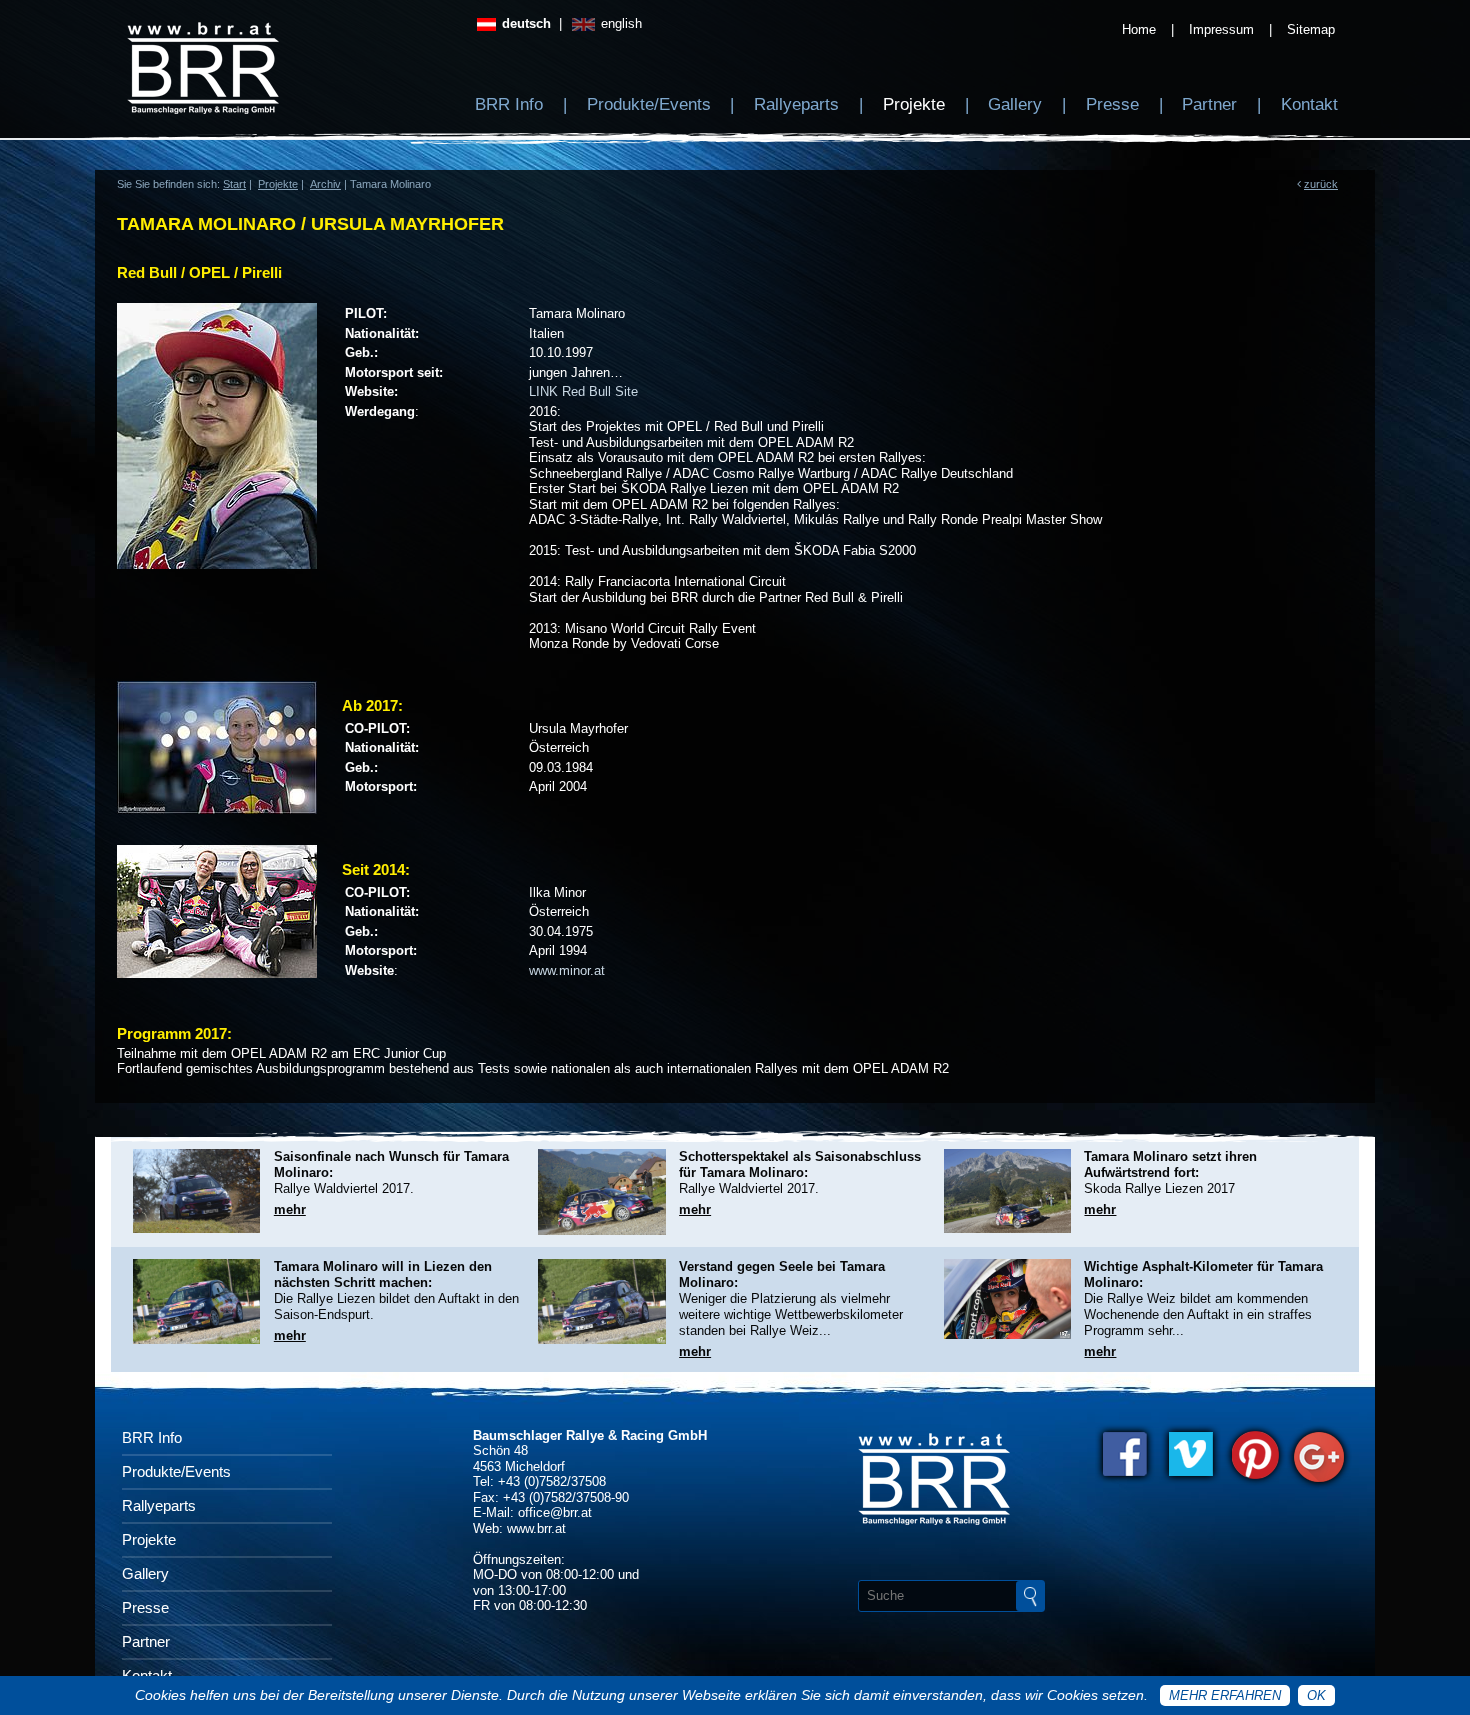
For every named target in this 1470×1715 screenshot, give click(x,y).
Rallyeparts (796, 104)
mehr (290, 1209)
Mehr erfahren (1225, 1695)
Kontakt (1309, 104)
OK (1316, 1695)
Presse (1112, 104)
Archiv (325, 184)
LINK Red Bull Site (583, 391)
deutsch (524, 23)
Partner (1209, 104)
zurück (1321, 184)
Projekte (914, 104)
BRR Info (509, 104)
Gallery (1015, 104)
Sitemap (1311, 29)
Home (1139, 29)
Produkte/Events (649, 104)
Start (234, 184)
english (619, 23)
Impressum (1221, 29)
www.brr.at (536, 1528)
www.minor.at (567, 970)
